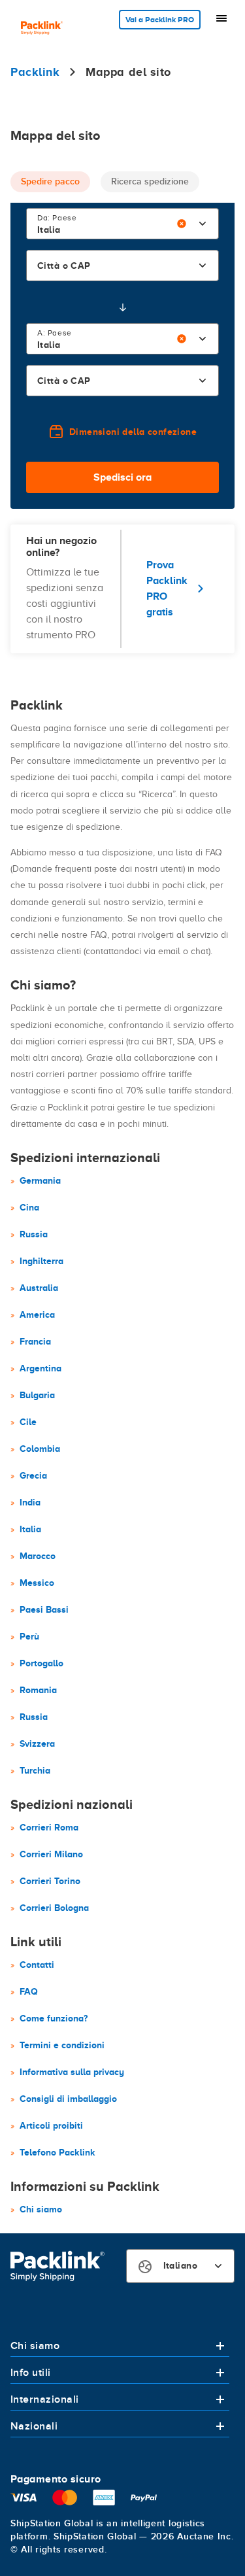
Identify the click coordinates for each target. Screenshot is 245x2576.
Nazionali (34, 2426)
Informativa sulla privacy (72, 2072)
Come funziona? (54, 2018)
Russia (34, 1234)
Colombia (40, 1449)
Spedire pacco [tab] (50, 181)
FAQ (29, 1991)
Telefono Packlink (57, 2152)
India (30, 1502)
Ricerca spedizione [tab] (150, 181)
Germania (40, 1180)
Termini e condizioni (62, 2045)
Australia (39, 1288)
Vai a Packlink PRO (160, 20)
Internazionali (45, 2399)
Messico (37, 1583)
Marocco (38, 1556)
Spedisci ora (122, 477)
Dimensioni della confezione (133, 432)
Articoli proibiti (51, 2125)
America (37, 1314)
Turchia (35, 1770)
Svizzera (37, 1743)
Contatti (37, 1965)
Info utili (31, 2373)
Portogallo (41, 1663)
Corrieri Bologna (54, 1908)
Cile (28, 1422)
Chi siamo (41, 2209)
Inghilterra (41, 1261)
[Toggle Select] (203, 224)
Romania (38, 1690)
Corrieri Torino (50, 1881)
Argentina (41, 1368)
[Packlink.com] (42, 29)
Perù (29, 1636)
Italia (30, 1529)
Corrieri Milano (51, 1854)
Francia (35, 1341)
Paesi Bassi (44, 1609)
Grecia (33, 1475)
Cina (29, 1207)
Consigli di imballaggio (68, 2099)
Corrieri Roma (49, 1827)
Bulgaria (37, 1395)
